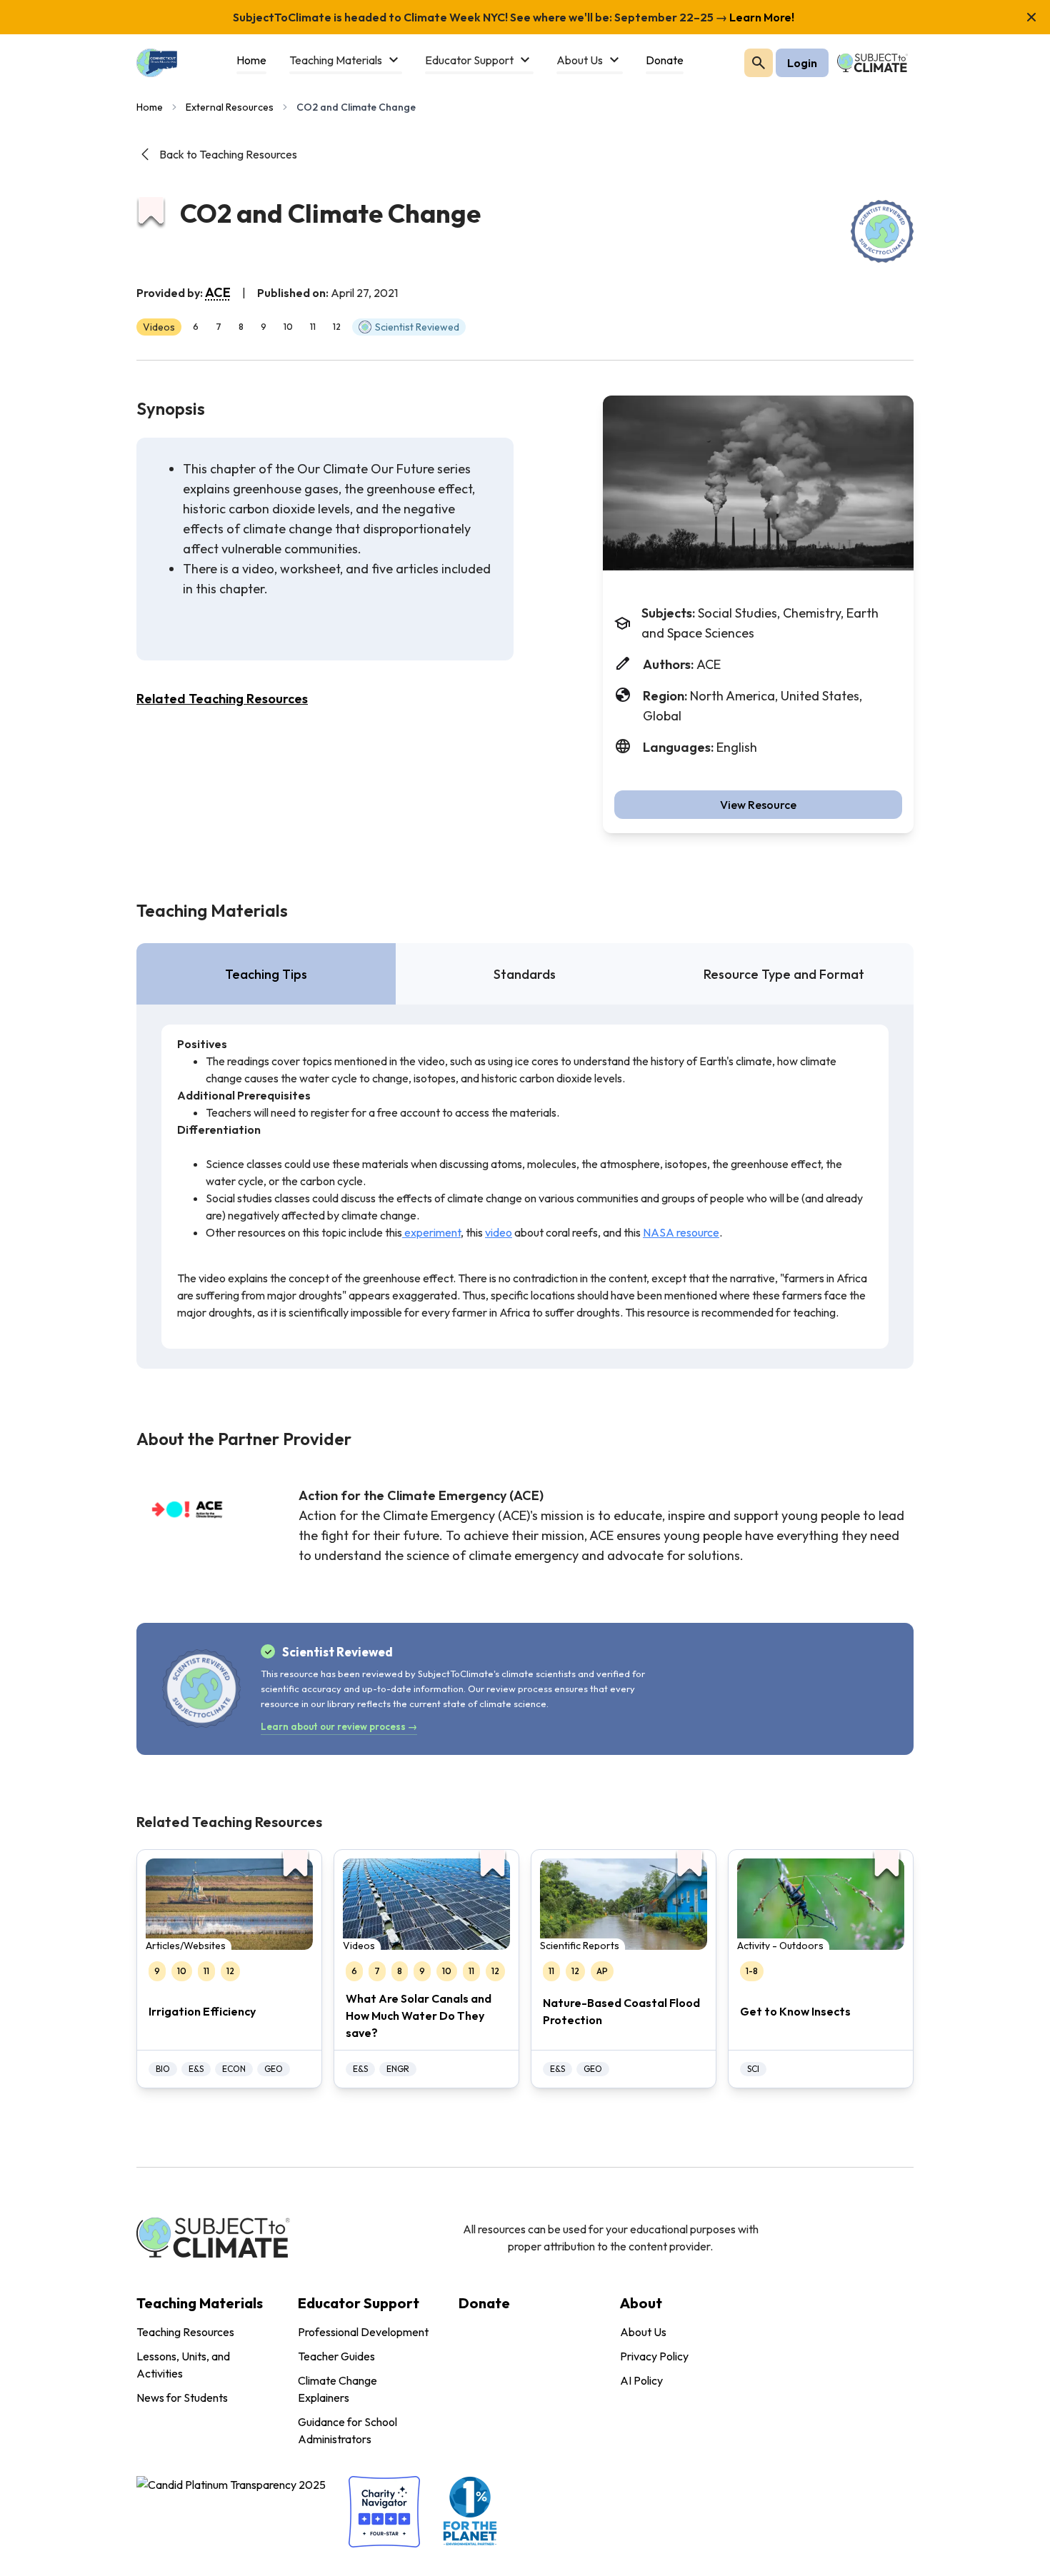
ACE (218, 292)
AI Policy (641, 2380)
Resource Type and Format (784, 974)
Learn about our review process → (339, 1726)
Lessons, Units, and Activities (183, 2365)
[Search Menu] (759, 63)
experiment (431, 1232)
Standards (525, 974)
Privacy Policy (654, 2356)
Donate (484, 2303)
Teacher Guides (336, 2356)
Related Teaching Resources (222, 699)
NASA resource (681, 1232)
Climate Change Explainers (337, 2389)
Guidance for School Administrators (347, 2430)
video (499, 1232)
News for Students (182, 2398)
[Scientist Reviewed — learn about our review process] (882, 231)
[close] (1031, 17)
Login (802, 63)
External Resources (230, 107)
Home (150, 107)
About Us (643, 2332)
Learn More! (761, 17)
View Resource (758, 805)
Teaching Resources (185, 2332)
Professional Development (363, 2332)
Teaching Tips (266, 974)
